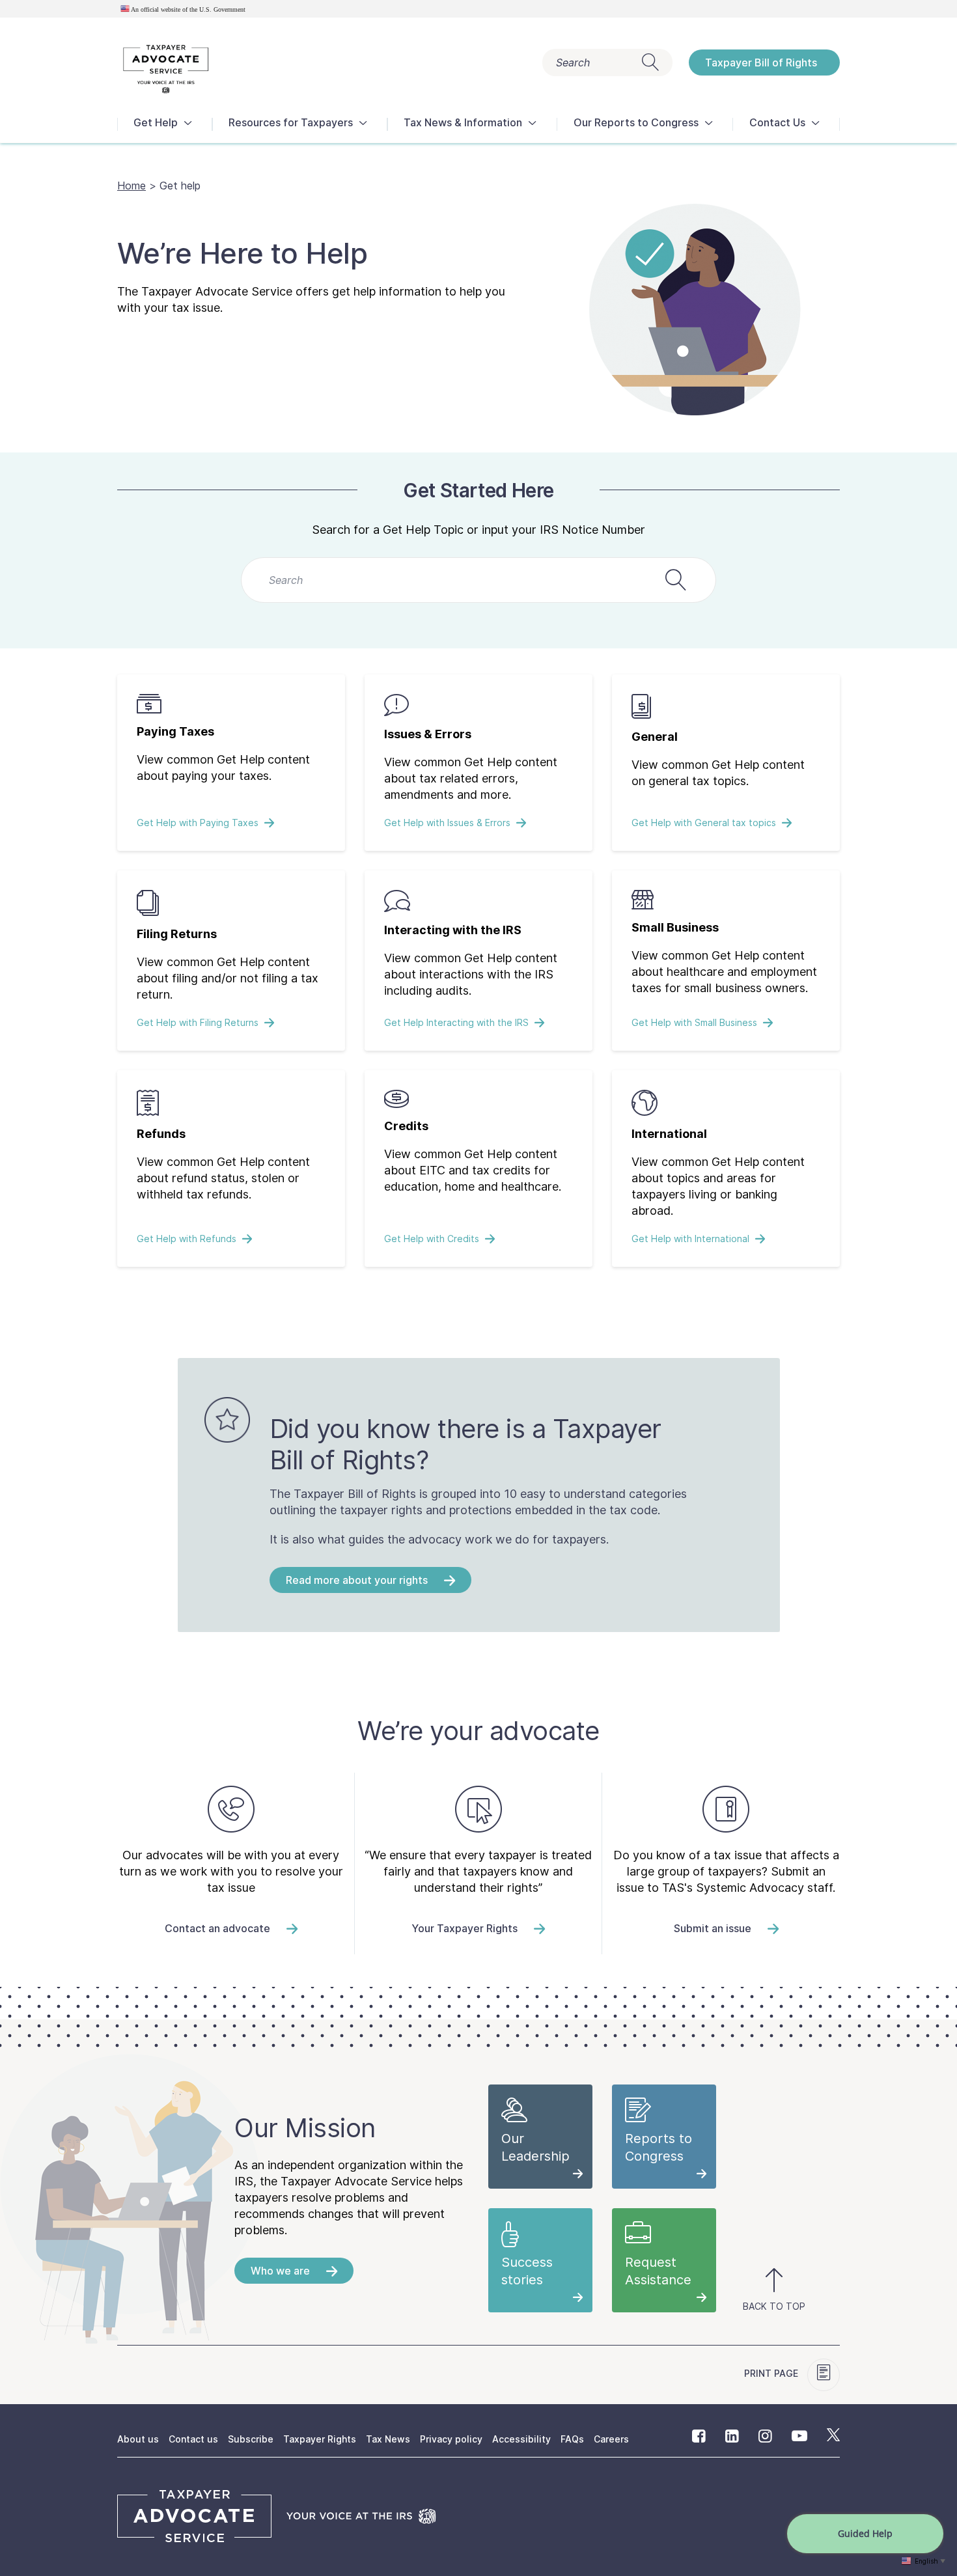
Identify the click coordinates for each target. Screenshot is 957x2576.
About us (138, 2439)
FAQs (572, 2439)
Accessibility (521, 2439)
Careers (611, 2439)
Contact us (193, 2439)
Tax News (388, 2439)
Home (132, 186)
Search (573, 62)
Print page (772, 2373)
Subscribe (251, 2439)
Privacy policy (451, 2439)
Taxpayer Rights (320, 2439)
